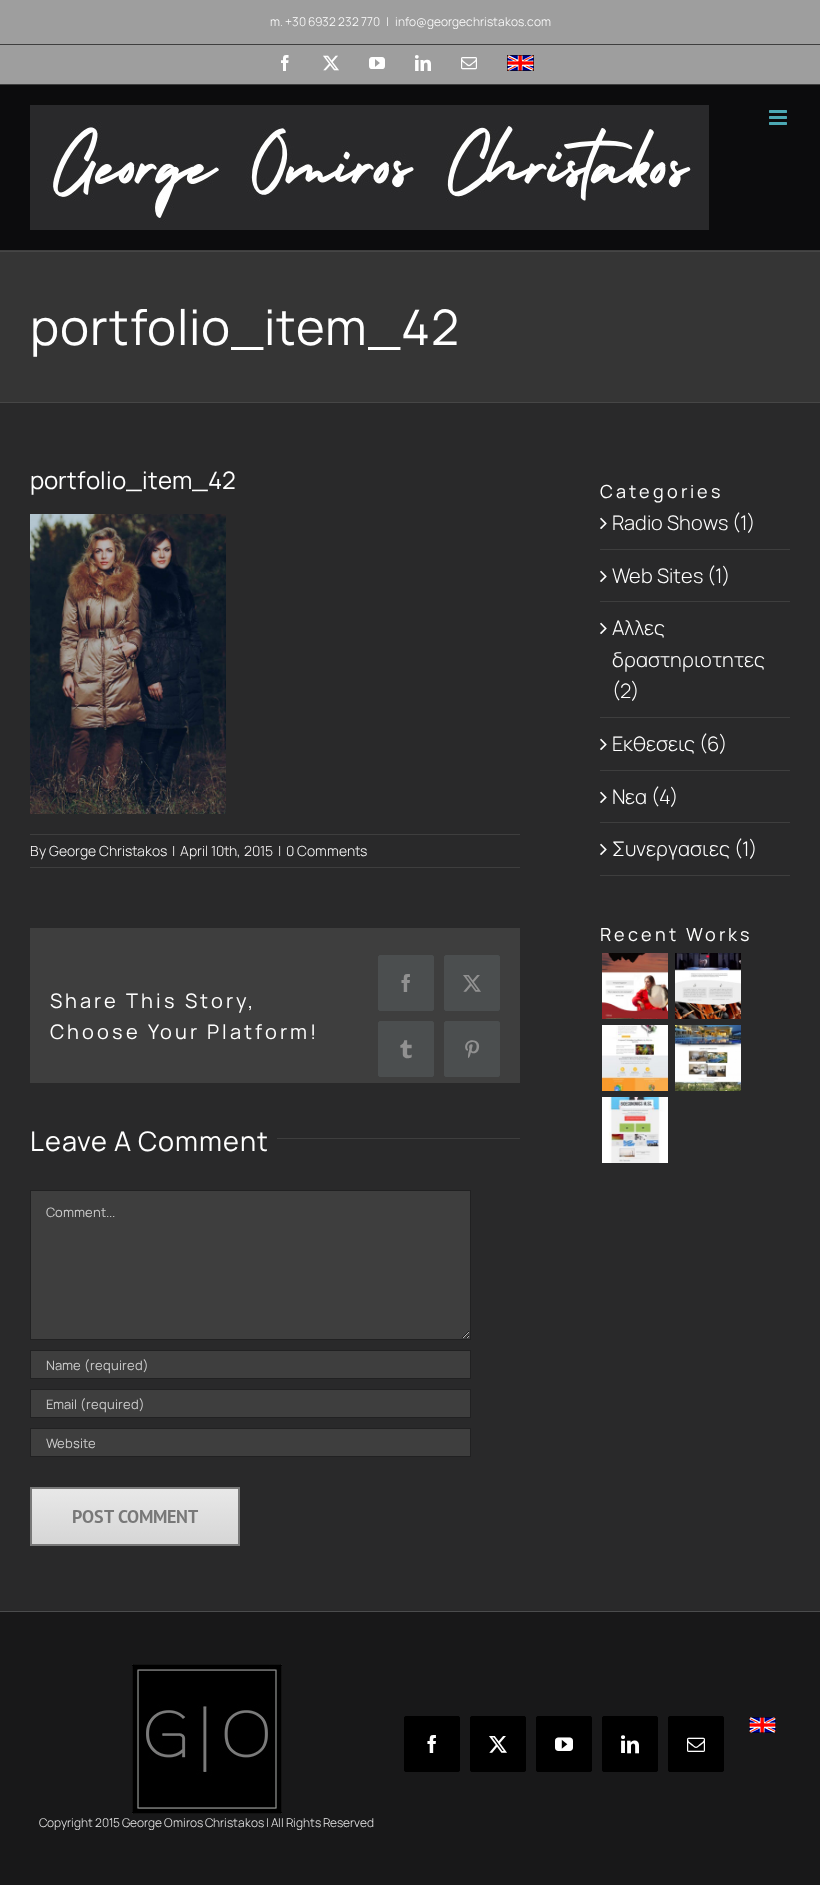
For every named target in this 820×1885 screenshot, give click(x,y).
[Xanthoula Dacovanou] (634, 986)
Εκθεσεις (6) (669, 743)
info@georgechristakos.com (473, 21)
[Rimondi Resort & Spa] (707, 1058)
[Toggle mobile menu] (779, 117)
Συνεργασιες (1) (684, 848)
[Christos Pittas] (707, 986)
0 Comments (326, 850)
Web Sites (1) (671, 575)
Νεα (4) (645, 796)
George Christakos (108, 850)
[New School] (634, 1058)
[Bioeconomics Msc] (634, 1130)
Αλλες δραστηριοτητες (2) (688, 659)
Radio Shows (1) (683, 522)
